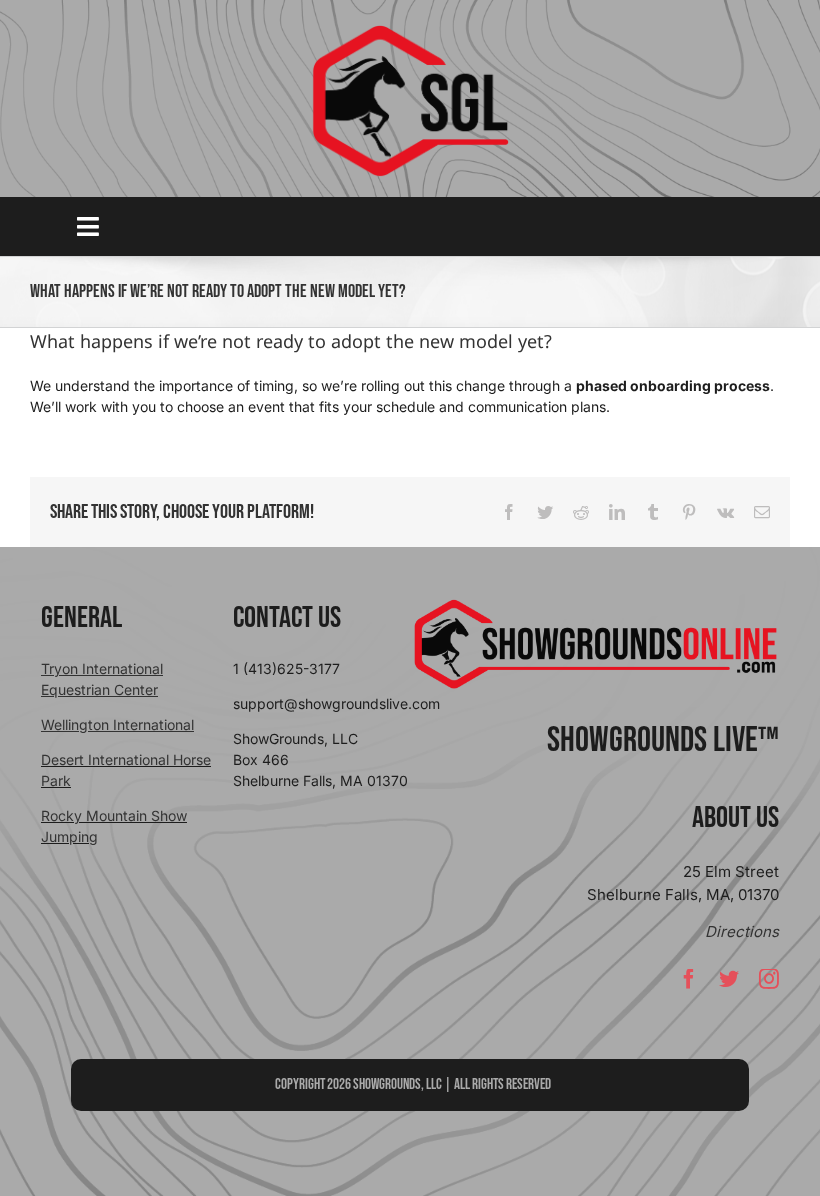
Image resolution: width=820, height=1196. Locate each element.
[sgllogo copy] (410, 31)
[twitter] (729, 979)
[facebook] (689, 979)
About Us (735, 818)
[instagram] (769, 979)
